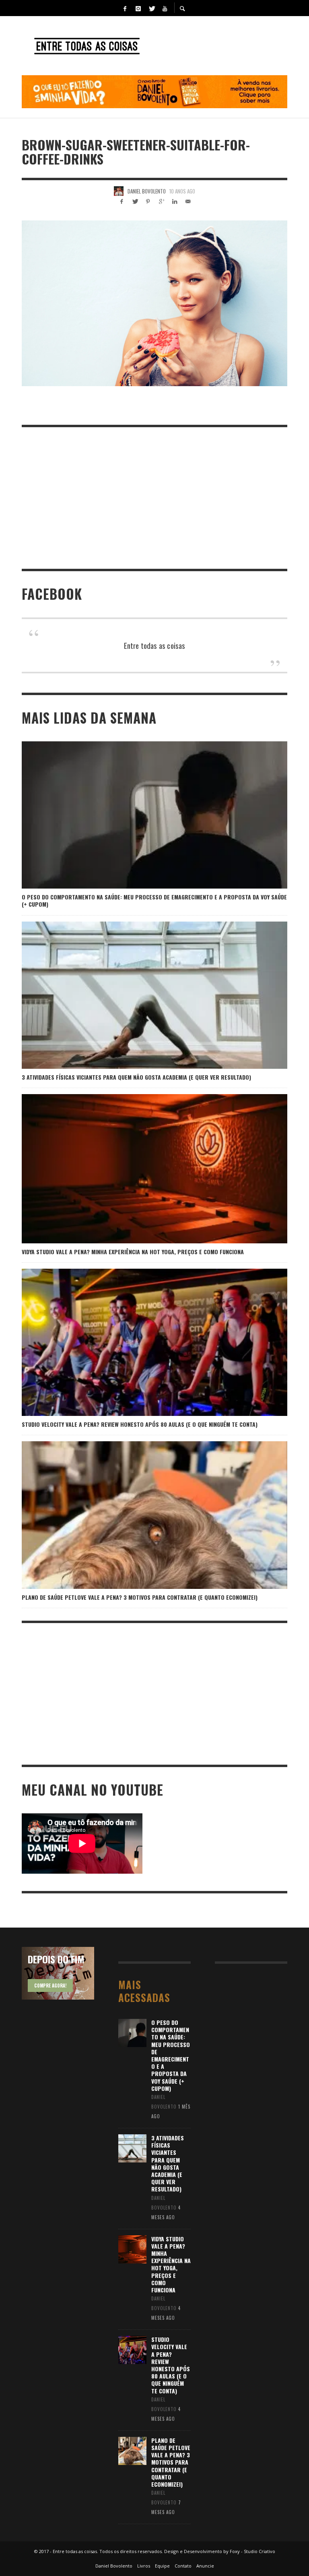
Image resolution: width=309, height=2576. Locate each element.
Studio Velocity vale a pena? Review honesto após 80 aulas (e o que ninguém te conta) (140, 1424)
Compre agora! (50, 1985)
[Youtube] (165, 8)
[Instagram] (138, 8)
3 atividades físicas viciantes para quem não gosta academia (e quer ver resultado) (136, 1077)
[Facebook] (125, 8)
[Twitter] (151, 8)
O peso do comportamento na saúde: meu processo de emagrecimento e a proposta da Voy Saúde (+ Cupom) (154, 900)
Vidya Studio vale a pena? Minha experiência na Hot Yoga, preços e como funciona (133, 1252)
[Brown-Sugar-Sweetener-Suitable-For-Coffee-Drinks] (154, 303)
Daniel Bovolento (147, 191)
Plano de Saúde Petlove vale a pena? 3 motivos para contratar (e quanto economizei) (140, 1597)
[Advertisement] (154, 498)
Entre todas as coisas (155, 645)
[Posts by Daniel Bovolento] (119, 191)
